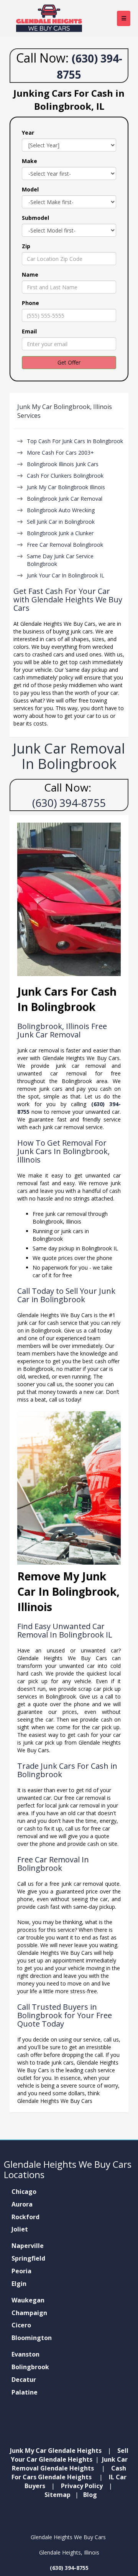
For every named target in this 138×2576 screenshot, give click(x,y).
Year (28, 133)
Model (30, 189)
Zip (26, 246)
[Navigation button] (124, 18)
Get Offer (69, 362)
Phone (30, 303)
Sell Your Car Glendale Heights (70, 2455)
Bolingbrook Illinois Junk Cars (63, 464)
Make (30, 161)
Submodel (35, 218)
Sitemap (58, 2495)
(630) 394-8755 (69, 803)
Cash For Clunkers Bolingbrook (65, 476)
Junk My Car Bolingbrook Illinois (66, 487)
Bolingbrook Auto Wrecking (61, 510)
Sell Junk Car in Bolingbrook (61, 522)
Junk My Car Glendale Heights (56, 2451)
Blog (90, 2495)
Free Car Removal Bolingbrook (65, 545)
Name (30, 275)
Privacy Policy (82, 2486)
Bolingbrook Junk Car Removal (65, 499)
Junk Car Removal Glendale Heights (70, 2464)
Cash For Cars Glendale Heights (69, 2473)
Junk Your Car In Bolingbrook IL (66, 575)
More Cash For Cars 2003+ (60, 453)
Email (29, 331)
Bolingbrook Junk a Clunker (60, 533)
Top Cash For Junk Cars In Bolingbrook (75, 441)
